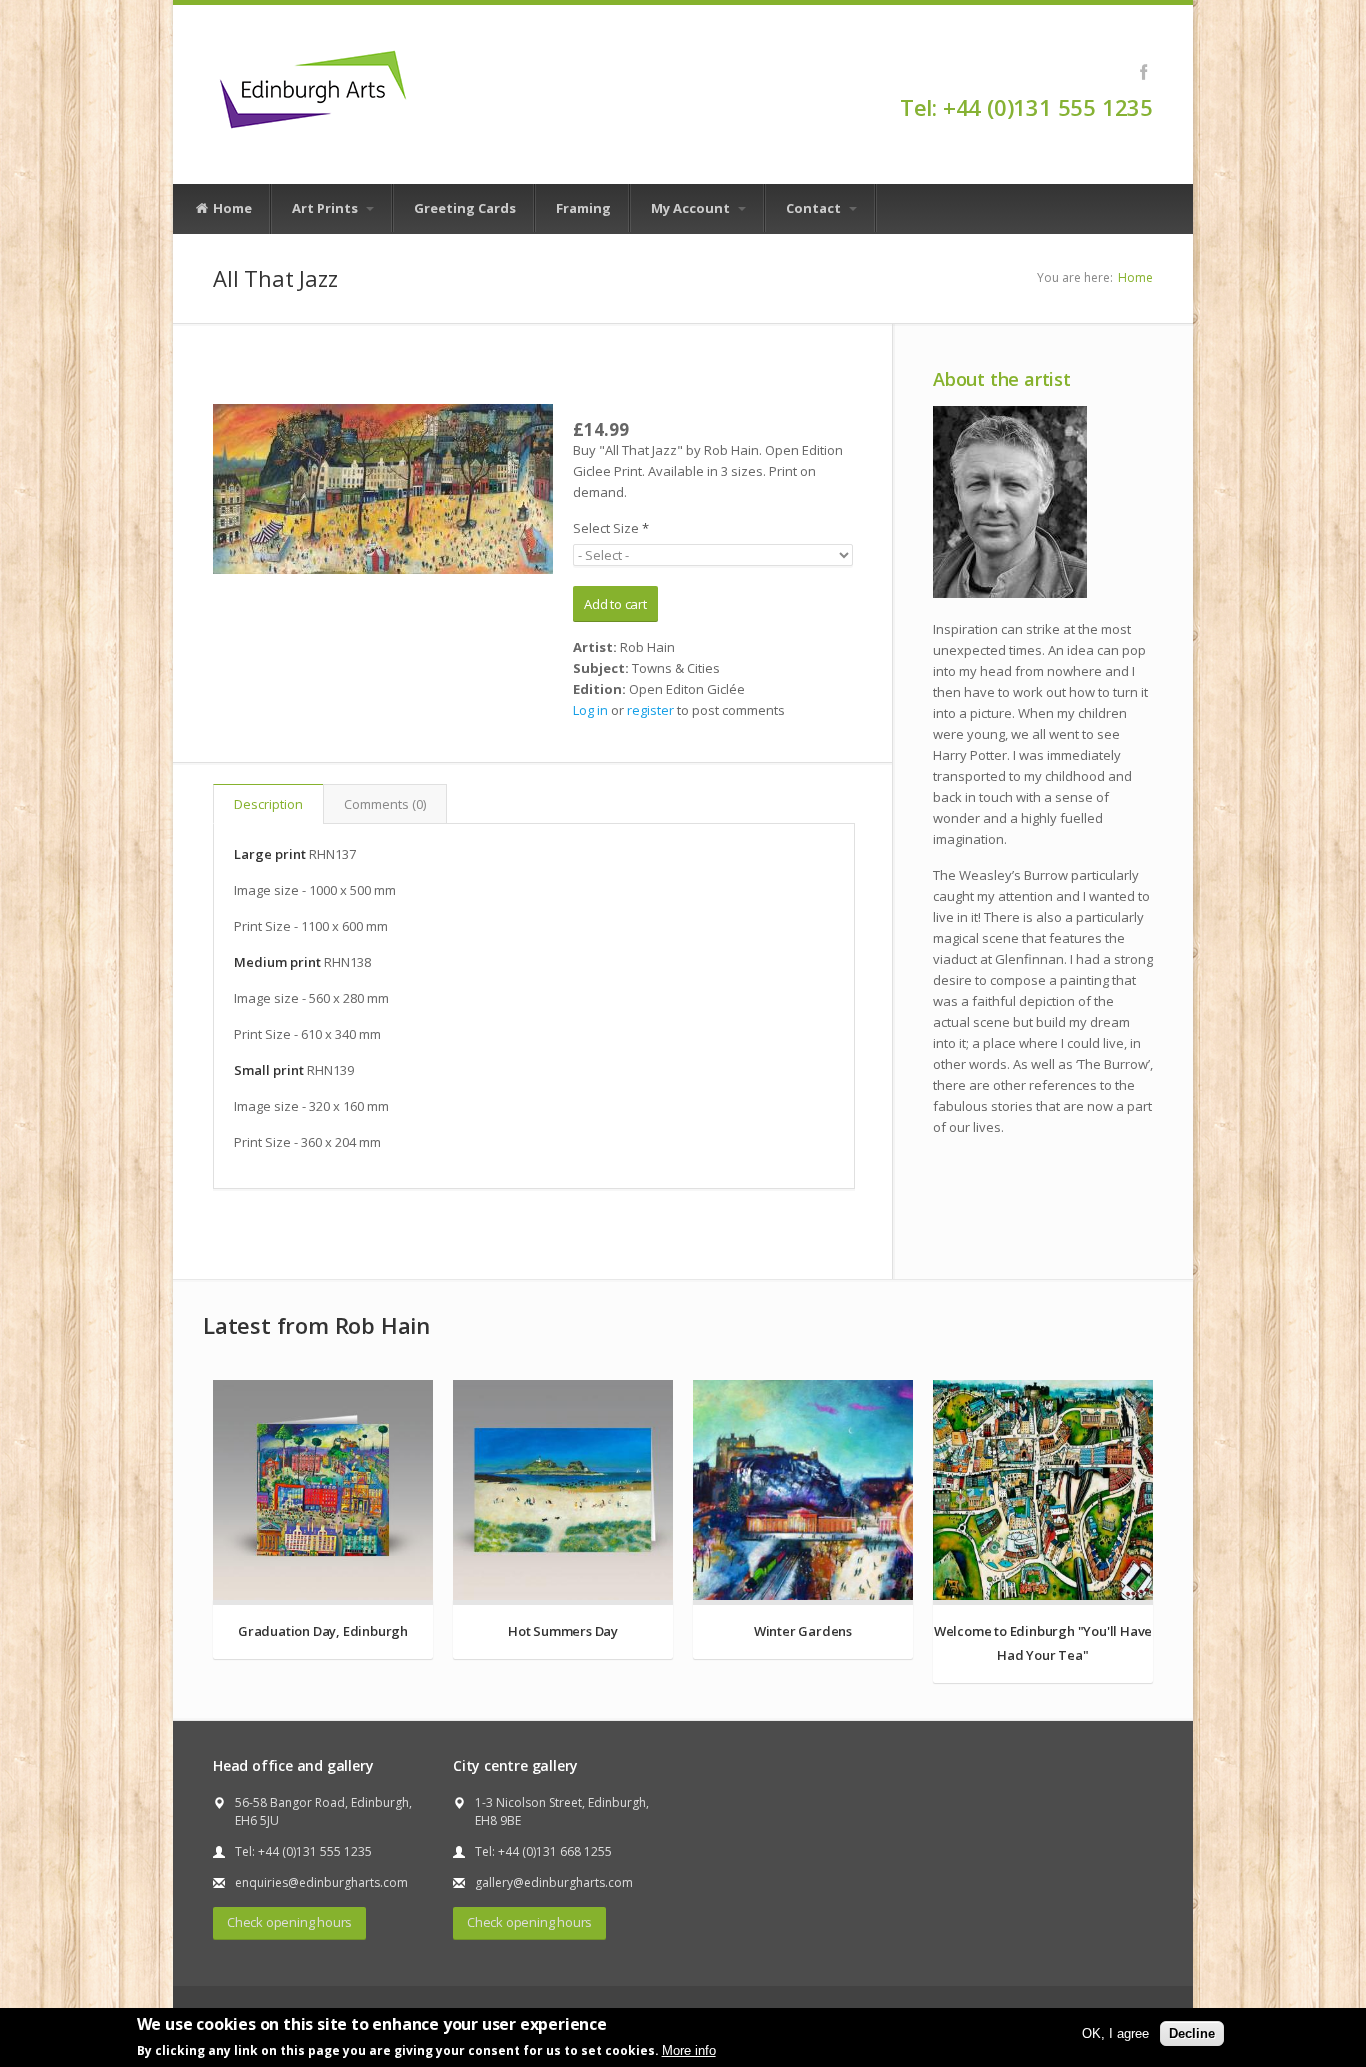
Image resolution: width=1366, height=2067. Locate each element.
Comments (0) (385, 804)
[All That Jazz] (383, 489)
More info (689, 2050)
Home (231, 208)
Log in (590, 710)
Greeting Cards (465, 208)
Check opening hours (289, 1922)
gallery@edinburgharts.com (554, 1882)
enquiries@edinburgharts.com (321, 1882)
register (650, 710)
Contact (815, 208)
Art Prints (326, 208)
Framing (583, 208)
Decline (1192, 2033)
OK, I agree (1115, 2033)
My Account (692, 208)
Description (268, 804)
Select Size (611, 528)
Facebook (1143, 72)
